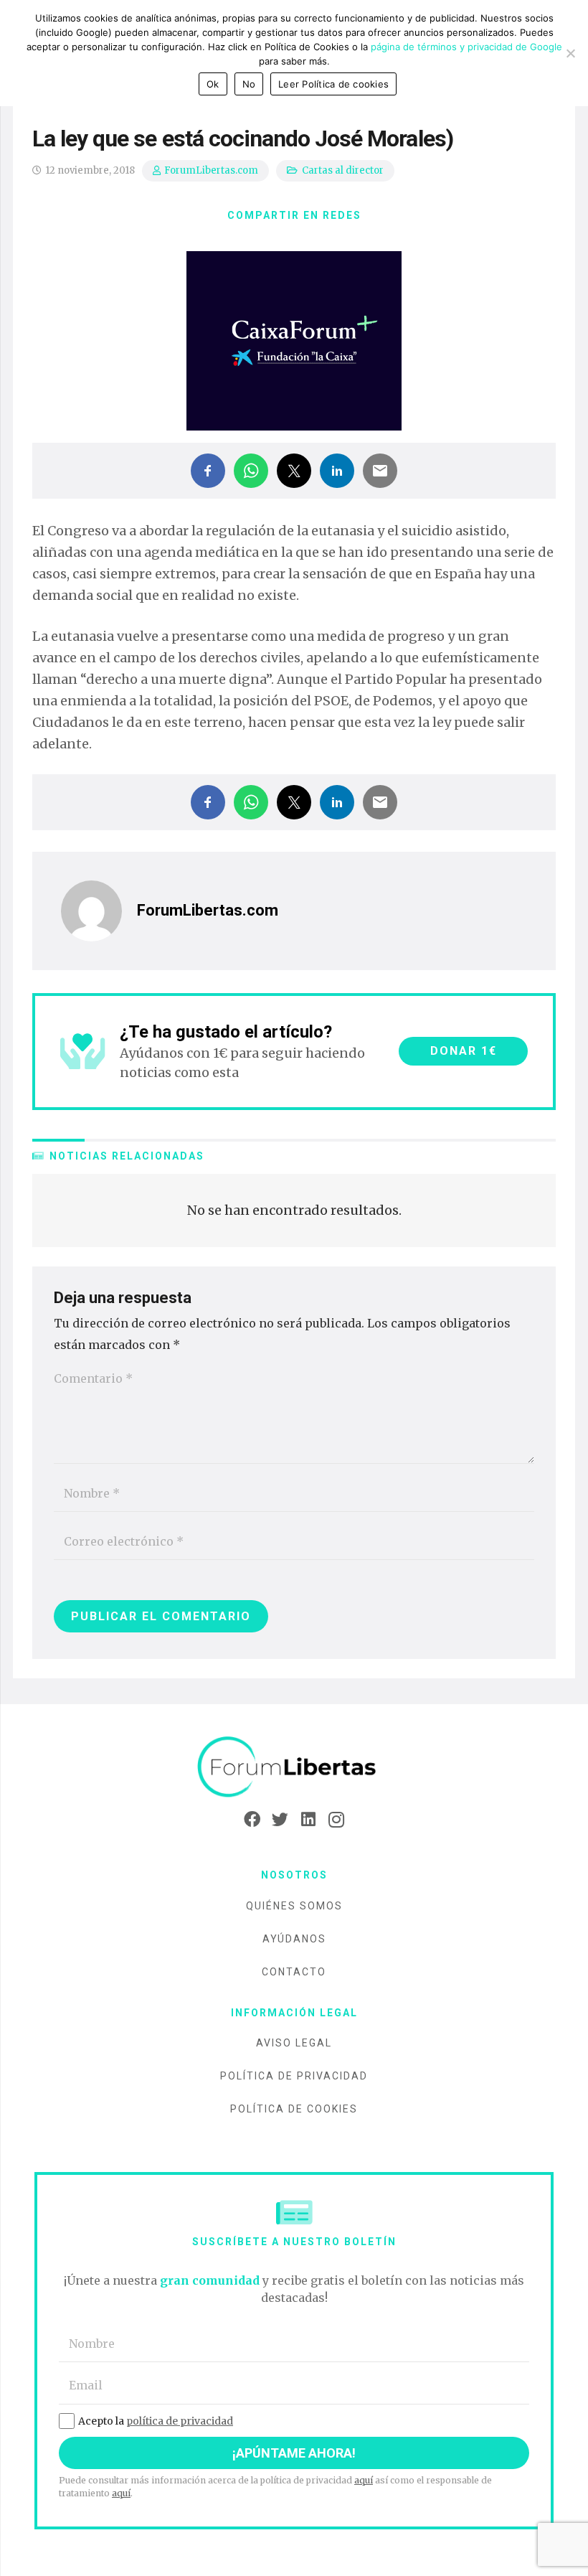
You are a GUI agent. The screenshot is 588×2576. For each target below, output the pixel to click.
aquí (364, 2480)
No (249, 84)
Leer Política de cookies (333, 84)
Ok (213, 84)
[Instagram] (336, 1820)
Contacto (294, 1972)
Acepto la (156, 2421)
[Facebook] (252, 1820)
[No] (570, 53)
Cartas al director (343, 170)
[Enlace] (294, 1768)
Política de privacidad (294, 2076)
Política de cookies (294, 2109)
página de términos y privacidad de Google (466, 47)
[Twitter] (280, 1820)
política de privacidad (180, 2421)
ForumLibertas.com (211, 170)
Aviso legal (294, 2043)
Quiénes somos (294, 1906)
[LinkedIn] (308, 1820)
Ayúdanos (294, 1939)
